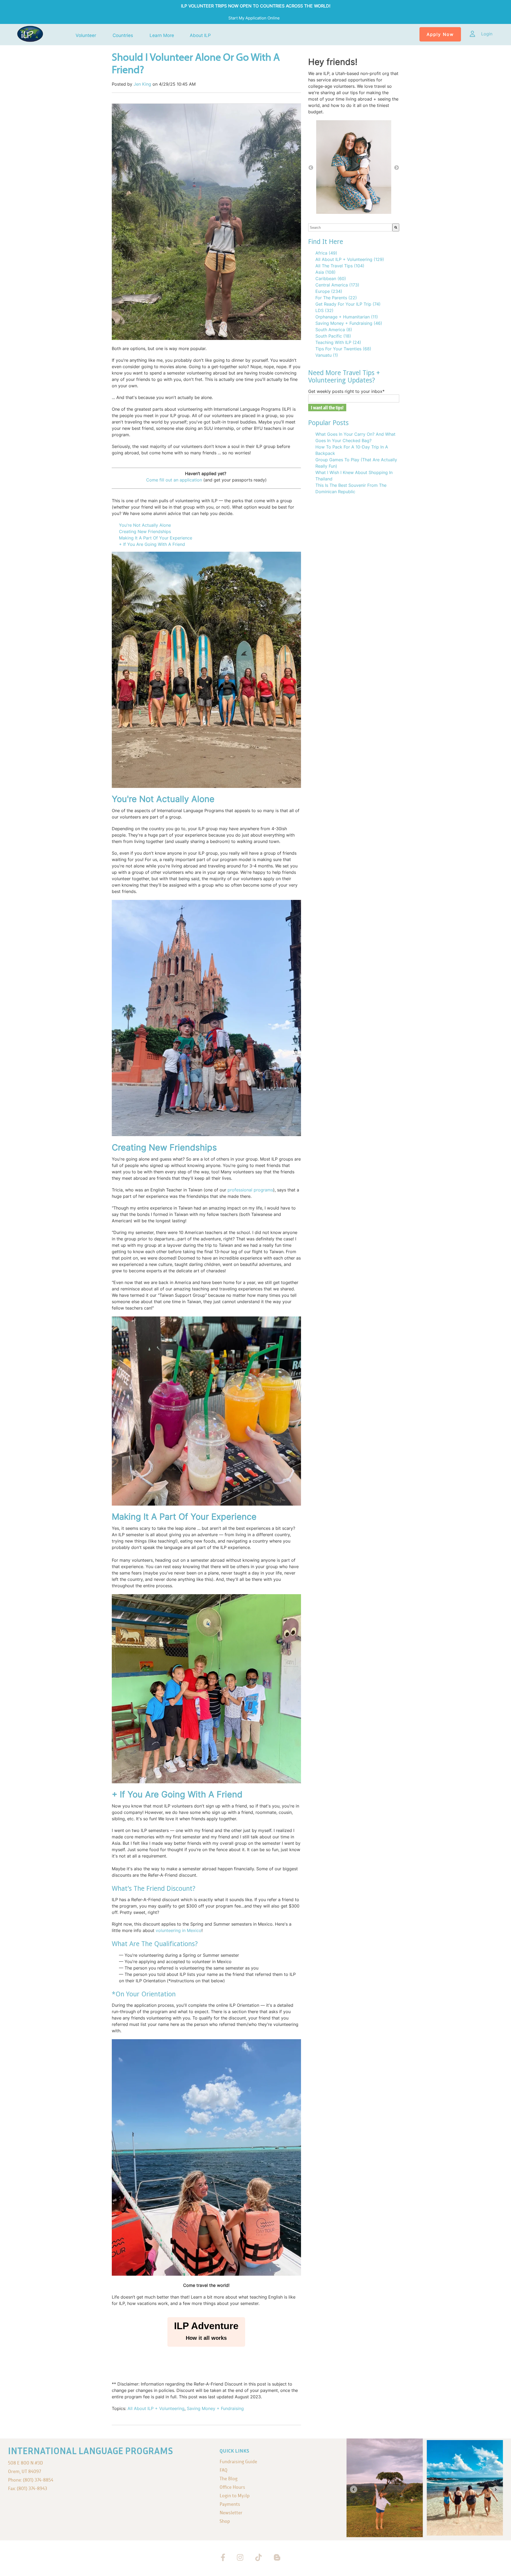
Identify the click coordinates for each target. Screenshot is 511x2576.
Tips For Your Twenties (343, 349)
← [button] (311, 168)
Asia (325, 272)
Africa (326, 253)
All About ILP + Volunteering (156, 2408)
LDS (324, 310)
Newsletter (231, 2513)
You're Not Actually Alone (146, 525)
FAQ (224, 2470)
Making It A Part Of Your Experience (156, 538)
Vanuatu (327, 355)
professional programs (250, 1190)
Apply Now (440, 34)
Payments (230, 2504)
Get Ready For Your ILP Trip (348, 304)
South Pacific (333, 336)
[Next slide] (496, 2489)
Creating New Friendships (146, 531)
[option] (354, 168)
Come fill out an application (174, 480)
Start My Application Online (255, 18)
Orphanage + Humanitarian (347, 317)
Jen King (142, 84)
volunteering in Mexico (179, 1930)
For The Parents (336, 298)
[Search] (396, 227)
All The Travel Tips (340, 266)
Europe (329, 291)
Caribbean (331, 279)
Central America (337, 285)
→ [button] (397, 168)
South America (334, 330)
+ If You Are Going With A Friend (153, 544)
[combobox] (350, 227)
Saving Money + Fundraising (215, 2408)
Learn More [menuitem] (162, 36)
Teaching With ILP (338, 342)
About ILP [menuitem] (200, 36)
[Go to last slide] (354, 2489)
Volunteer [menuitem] (86, 36)
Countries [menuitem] (123, 36)
